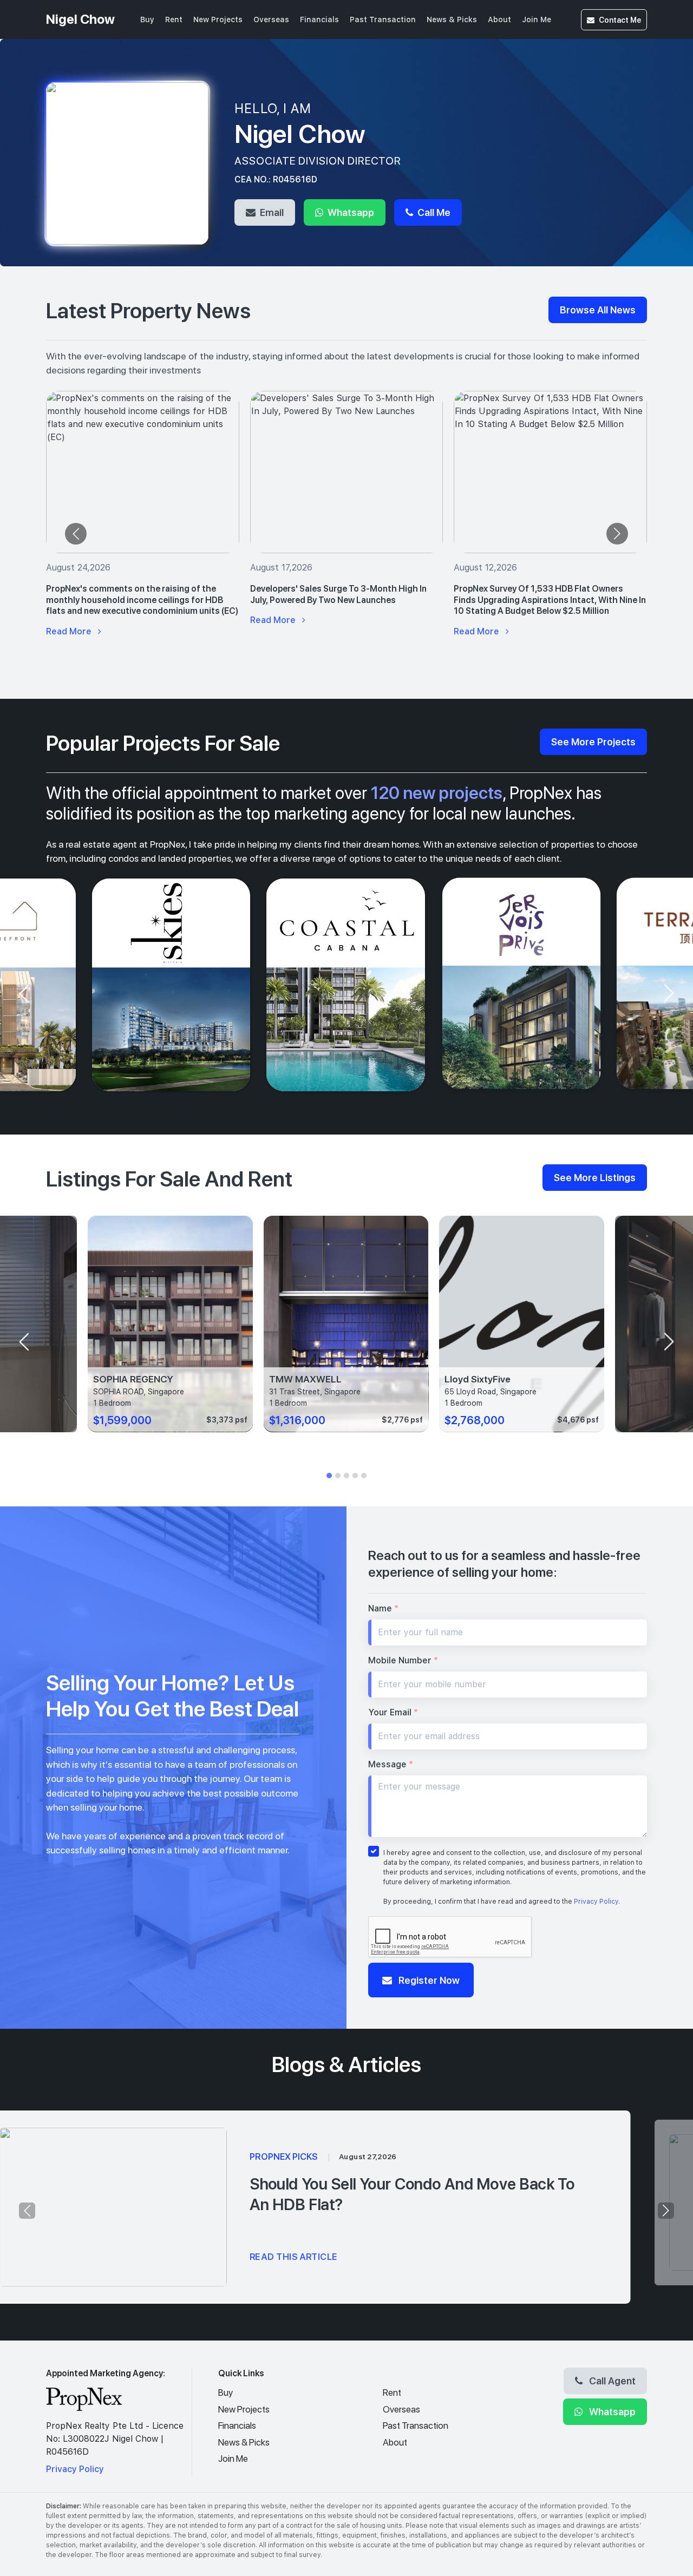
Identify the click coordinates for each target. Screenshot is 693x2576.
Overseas (271, 19)
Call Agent (611, 2381)
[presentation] (76, 534)
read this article (294, 2257)
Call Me (433, 212)
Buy (147, 19)
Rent (174, 19)
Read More (70, 631)
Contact (620, 20)
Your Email (393, 1712)
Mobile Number (403, 1660)
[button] (329, 1476)
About (499, 19)
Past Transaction (383, 19)
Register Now (428, 1980)
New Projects (218, 19)
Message (391, 1764)
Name (383, 1608)
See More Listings (595, 1177)
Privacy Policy (596, 1902)
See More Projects (593, 742)
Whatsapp (350, 212)
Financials (319, 19)
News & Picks (452, 19)
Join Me (537, 19)
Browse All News (598, 310)
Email (271, 212)
